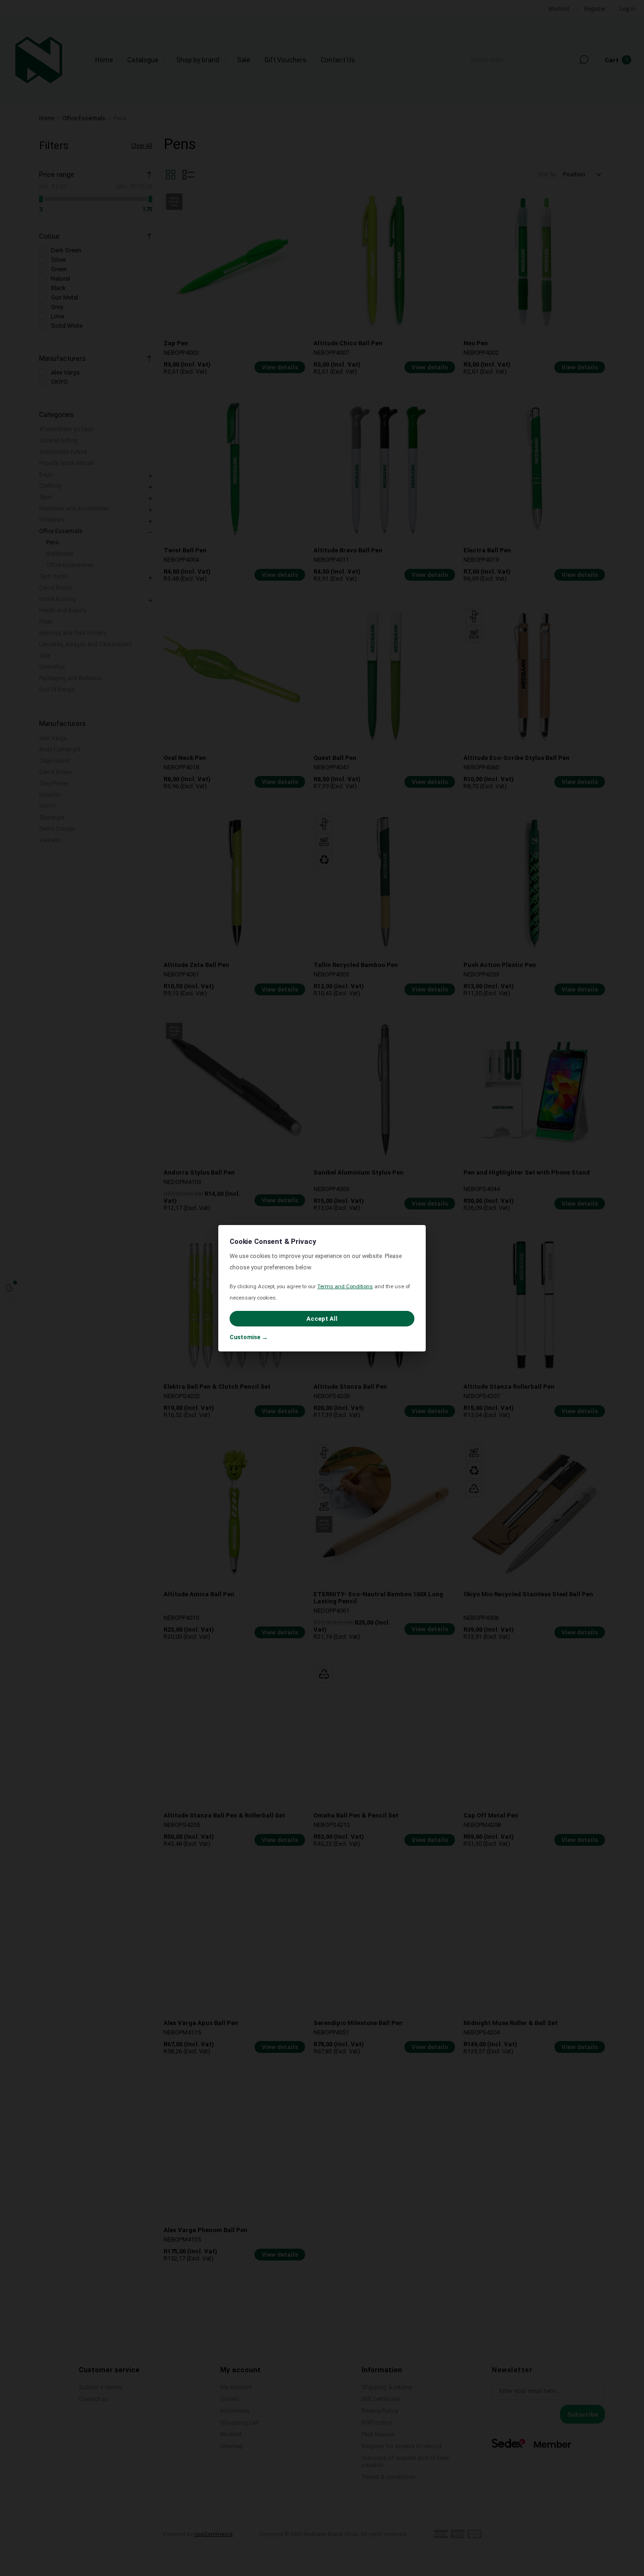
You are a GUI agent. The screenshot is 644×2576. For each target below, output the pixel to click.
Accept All (322, 1319)
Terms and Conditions (345, 1286)
